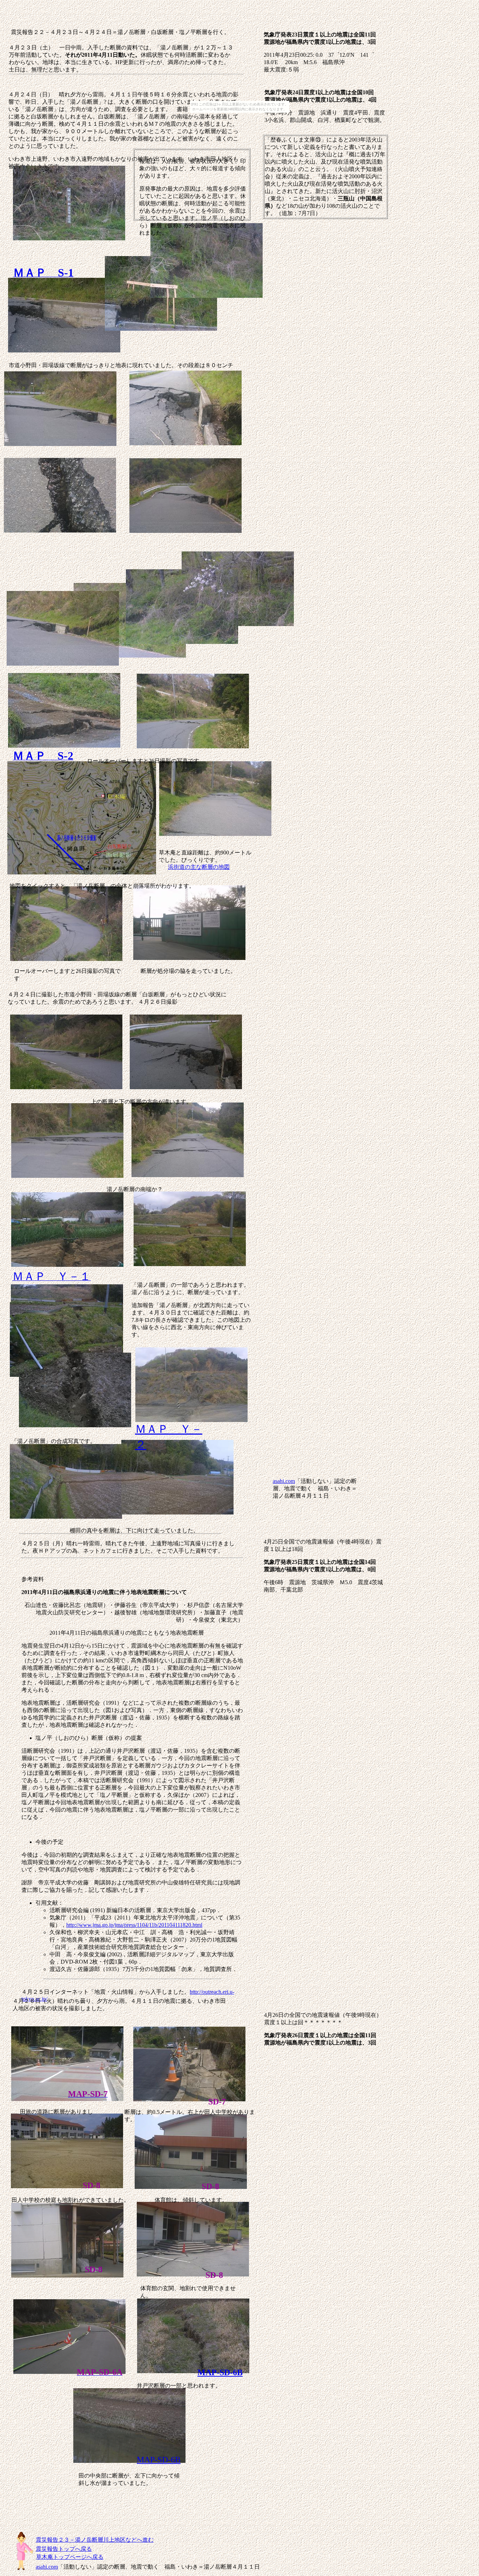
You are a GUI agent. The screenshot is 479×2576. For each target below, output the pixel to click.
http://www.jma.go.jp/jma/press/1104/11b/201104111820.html (134, 1925)
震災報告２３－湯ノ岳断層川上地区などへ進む (95, 2540)
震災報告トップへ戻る (64, 2549)
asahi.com (284, 1481)
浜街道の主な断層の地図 (199, 867)
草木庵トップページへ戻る (70, 2557)
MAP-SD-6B (220, 2372)
